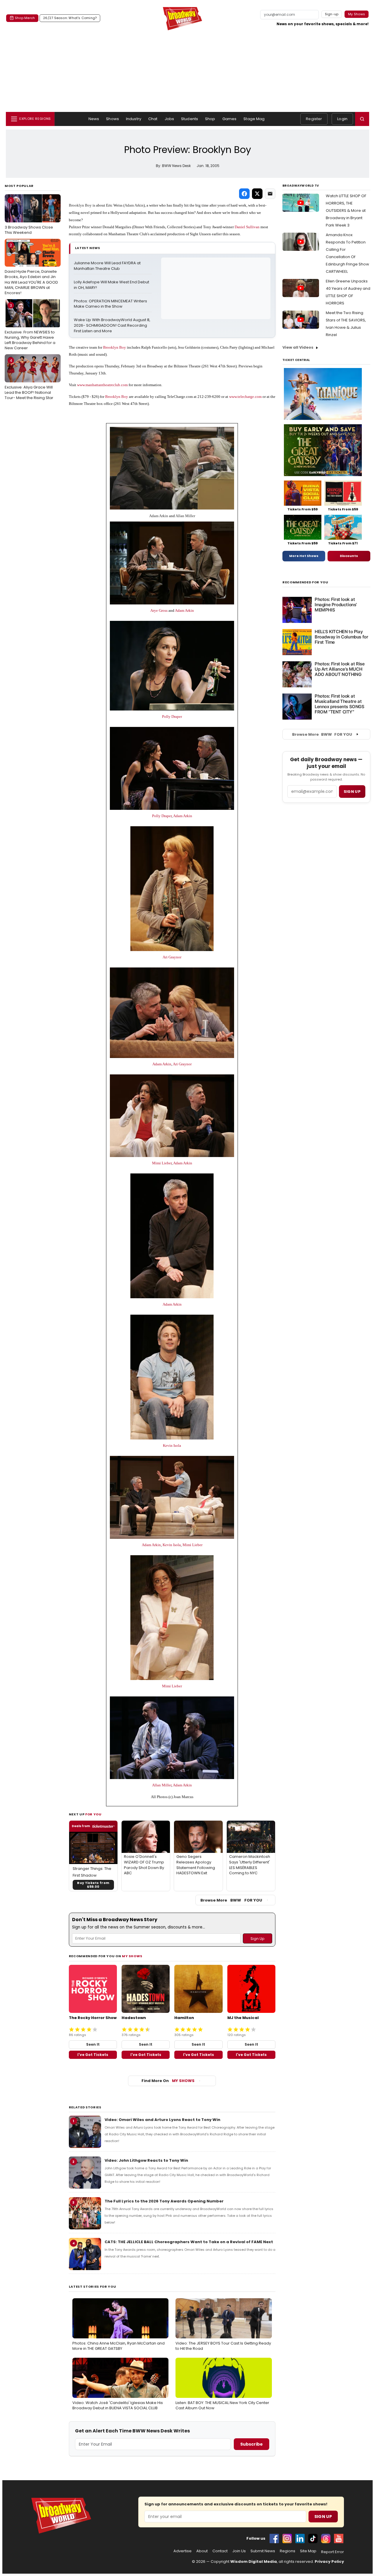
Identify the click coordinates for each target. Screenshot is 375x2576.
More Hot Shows (304, 556)
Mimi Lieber (162, 1163)
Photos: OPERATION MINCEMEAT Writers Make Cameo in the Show (111, 304)
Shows (112, 119)
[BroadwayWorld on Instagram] (287, 2538)
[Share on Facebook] (244, 194)
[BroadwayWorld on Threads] (326, 2538)
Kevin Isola (172, 1445)
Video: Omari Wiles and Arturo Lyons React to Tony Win (162, 2120)
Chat (153, 119)
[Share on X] (257, 194)
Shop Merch (25, 18)
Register (314, 119)
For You (93, 1814)
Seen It (93, 2044)
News (94, 119)
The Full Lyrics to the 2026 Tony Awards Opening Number (164, 2201)
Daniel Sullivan (247, 227)
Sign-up (332, 14)
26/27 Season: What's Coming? (70, 18)
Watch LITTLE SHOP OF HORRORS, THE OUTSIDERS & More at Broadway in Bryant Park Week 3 (346, 211)
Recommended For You (305, 582)
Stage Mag (254, 119)
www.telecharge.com (245, 397)
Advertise (183, 2551)
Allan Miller (185, 516)
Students (190, 119)
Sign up (352, 792)
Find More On (168, 2081)
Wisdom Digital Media (254, 2561)
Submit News (263, 2551)
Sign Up (323, 2517)
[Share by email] (270, 194)
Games (230, 119)
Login (342, 119)
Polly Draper (172, 717)
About (202, 2551)
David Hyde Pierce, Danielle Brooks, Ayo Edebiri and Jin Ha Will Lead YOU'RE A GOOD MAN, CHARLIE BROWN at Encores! (31, 269)
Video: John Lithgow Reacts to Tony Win (146, 2160)
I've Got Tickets (93, 2055)
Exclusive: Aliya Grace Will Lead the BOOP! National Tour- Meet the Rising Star (29, 379)
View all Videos (298, 347)
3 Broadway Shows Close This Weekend (29, 217)
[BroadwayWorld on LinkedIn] (300, 2538)
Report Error (333, 2552)
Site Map (308, 2551)
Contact (220, 2551)
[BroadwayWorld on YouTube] (339, 2538)
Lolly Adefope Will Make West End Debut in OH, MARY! (112, 285)
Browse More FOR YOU (231, 1900)
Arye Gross (159, 610)
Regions (288, 2551)
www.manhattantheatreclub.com (102, 385)
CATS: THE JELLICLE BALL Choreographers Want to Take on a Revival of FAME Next (189, 2242)
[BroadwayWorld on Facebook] (274, 2538)
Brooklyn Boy (80, 205)
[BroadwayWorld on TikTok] (313, 2538)
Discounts (349, 556)
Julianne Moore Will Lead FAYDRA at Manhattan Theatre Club (108, 266)
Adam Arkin (134, 205)
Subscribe (252, 2444)
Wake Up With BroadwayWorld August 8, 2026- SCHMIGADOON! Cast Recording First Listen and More (112, 326)
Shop (210, 119)
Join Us (239, 2551)
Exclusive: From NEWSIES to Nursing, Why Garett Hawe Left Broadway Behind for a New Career (30, 327)
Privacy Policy (329, 2561)
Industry (134, 119)
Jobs (169, 119)
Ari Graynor (172, 957)
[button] (362, 119)
